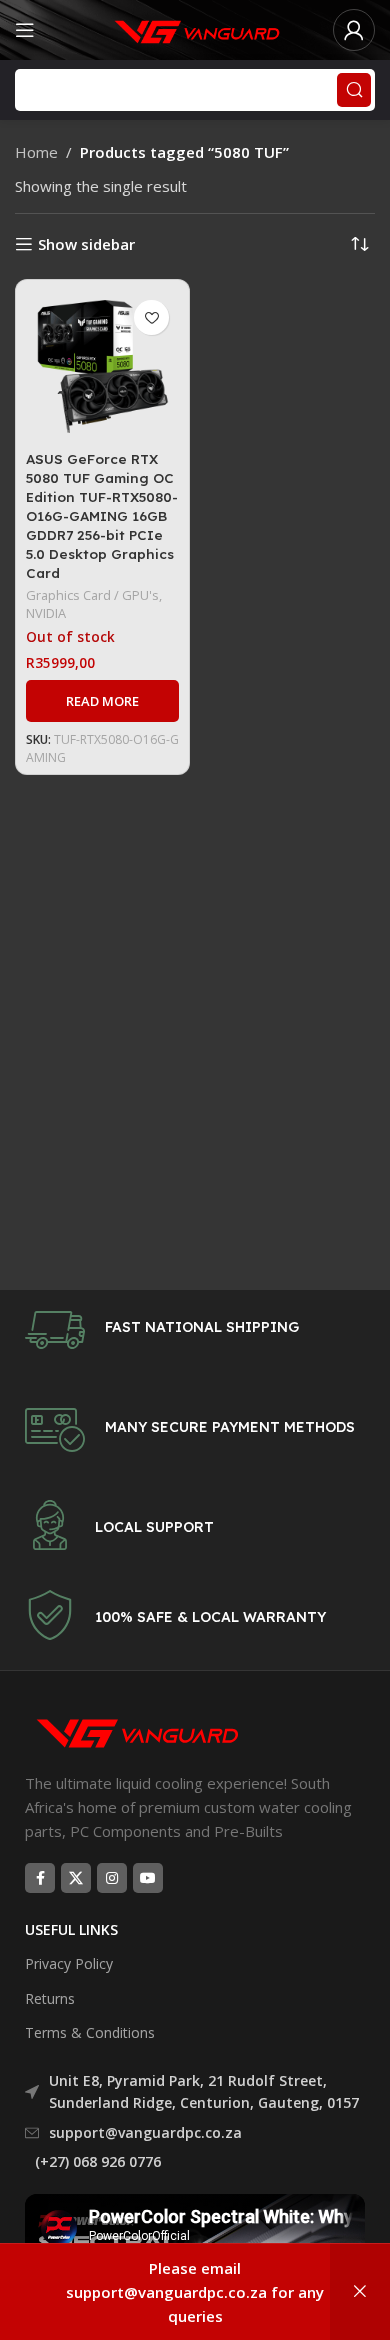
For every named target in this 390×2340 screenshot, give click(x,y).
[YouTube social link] (148, 1878)
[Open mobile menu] (25, 30)
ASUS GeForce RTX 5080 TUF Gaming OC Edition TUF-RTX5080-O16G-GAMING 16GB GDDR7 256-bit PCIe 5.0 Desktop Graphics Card (102, 515)
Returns (50, 1998)
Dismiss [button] (360, 2292)
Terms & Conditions (90, 2032)
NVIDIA (46, 613)
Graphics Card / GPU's (92, 595)
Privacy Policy (69, 1963)
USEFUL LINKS (71, 1929)
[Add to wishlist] (151, 317)
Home (36, 152)
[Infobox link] (195, 1330)
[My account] (354, 30)
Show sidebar (86, 244)
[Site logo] (195, 28)
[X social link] (76, 1878)
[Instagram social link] (112, 1878)
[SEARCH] (354, 90)
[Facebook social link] (40, 1878)
